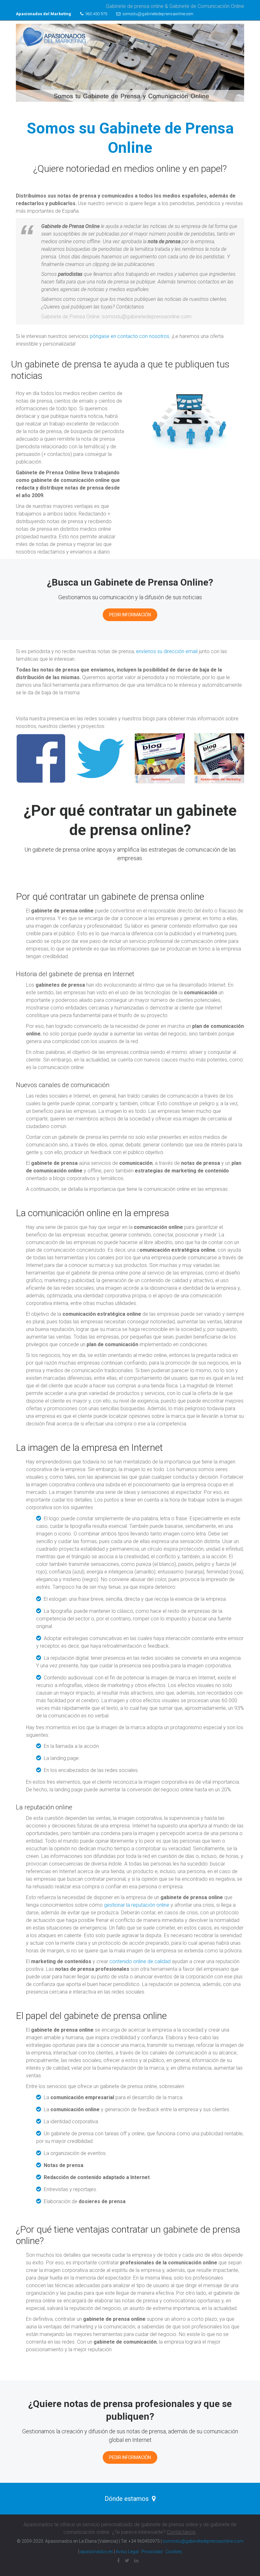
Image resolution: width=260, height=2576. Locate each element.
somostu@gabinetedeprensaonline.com (157, 14)
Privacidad (152, 2552)
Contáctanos (181, 2532)
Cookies (174, 2552)
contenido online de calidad (140, 1961)
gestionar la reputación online (137, 1905)
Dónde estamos (127, 2499)
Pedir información (130, 615)
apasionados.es (97, 2552)
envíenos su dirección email (167, 651)
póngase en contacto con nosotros (130, 336)
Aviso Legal (127, 2552)
